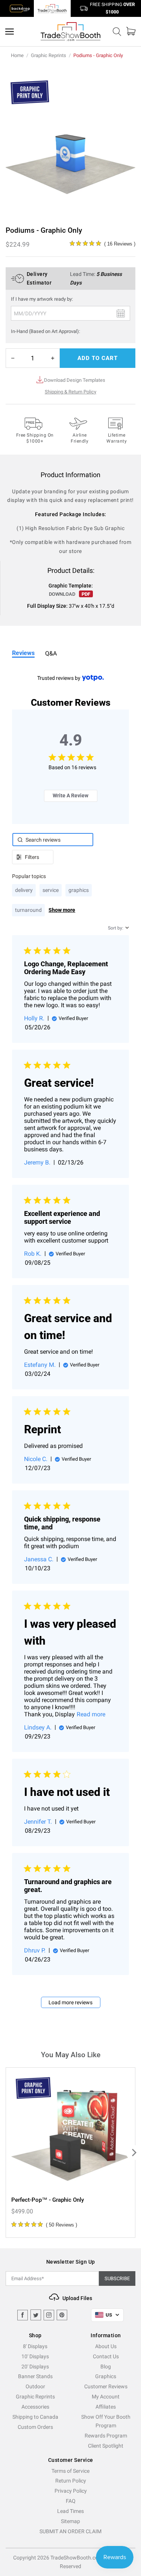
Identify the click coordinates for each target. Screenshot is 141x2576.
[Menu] (10, 32)
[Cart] (131, 31)
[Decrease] (13, 358)
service (51, 890)
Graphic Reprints (49, 55)
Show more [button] (62, 910)
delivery (24, 890)
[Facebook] (23, 2315)
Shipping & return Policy (70, 392)
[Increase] (53, 358)
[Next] (133, 2153)
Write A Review (70, 795)
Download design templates (75, 380)
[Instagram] (49, 2315)
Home (17, 55)
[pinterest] (62, 2315)
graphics (79, 890)
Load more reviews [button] (70, 2002)
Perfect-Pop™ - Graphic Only (48, 2200)
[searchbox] (53, 840)
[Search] (117, 32)
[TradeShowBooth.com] (71, 32)
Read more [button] (91, 1714)
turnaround (28, 910)
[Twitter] (36, 2315)
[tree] (70, 2153)
